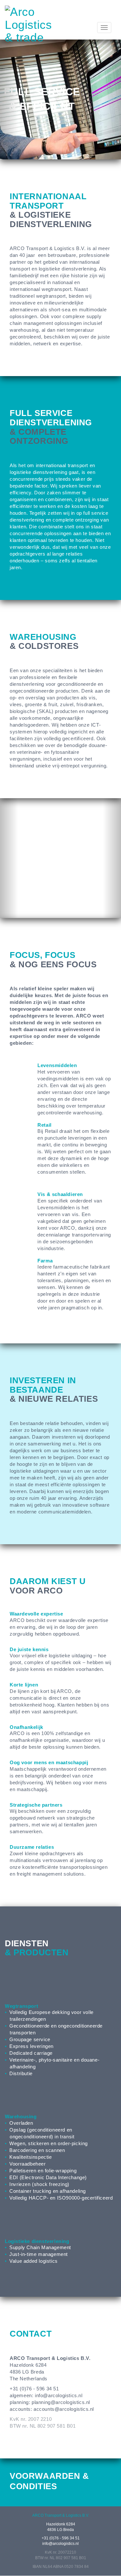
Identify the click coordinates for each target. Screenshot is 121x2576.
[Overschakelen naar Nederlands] (89, 13)
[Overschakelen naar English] (107, 13)
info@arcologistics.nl (59, 2395)
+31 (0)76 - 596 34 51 (61, 2538)
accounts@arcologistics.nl (64, 2409)
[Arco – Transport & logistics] (28, 24)
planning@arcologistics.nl (61, 2402)
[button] (9, 99)
